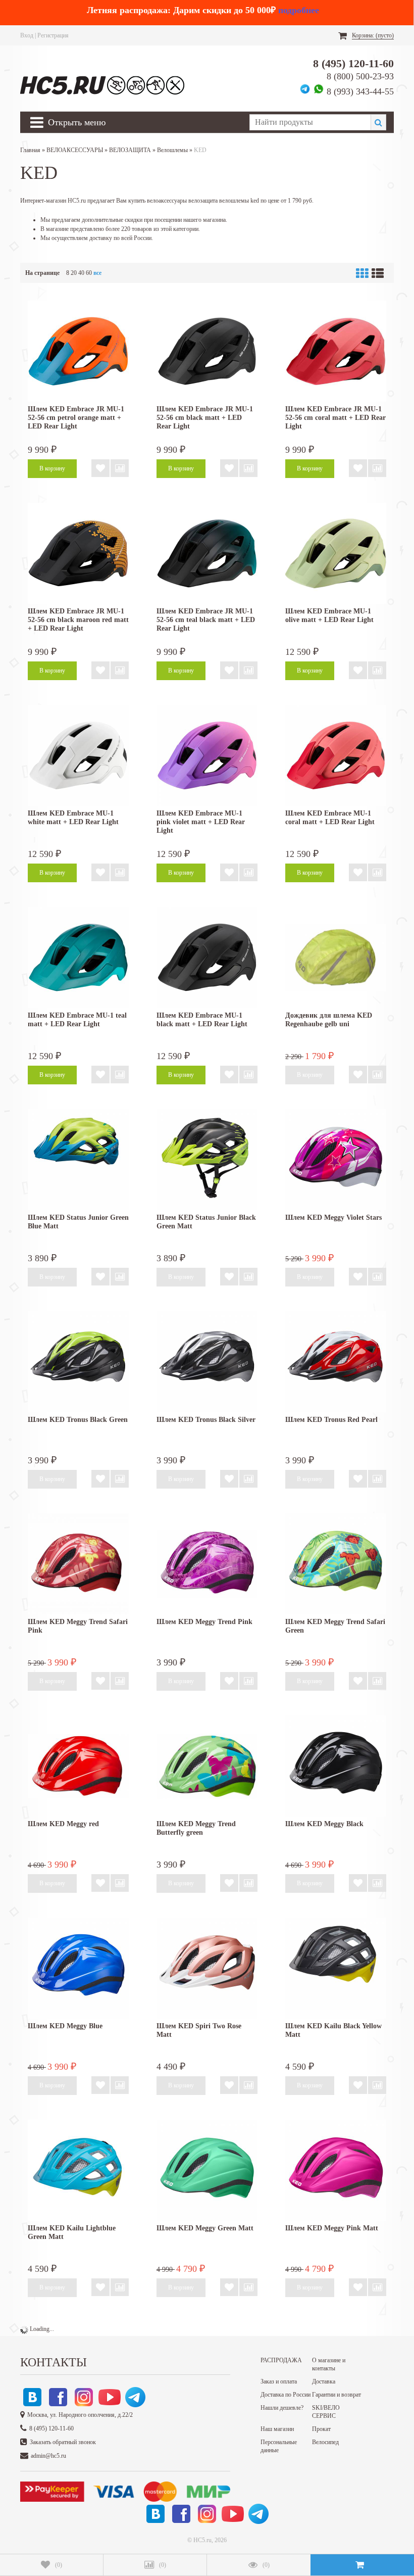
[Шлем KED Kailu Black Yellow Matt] (336, 1968)
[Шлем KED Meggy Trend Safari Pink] (78, 1564)
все (97, 273)
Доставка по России (286, 2395)
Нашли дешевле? (282, 2408)
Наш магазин (277, 2429)
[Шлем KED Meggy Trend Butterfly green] (207, 1766)
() (59, 2565)
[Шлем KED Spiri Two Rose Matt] (207, 1968)
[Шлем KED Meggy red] (78, 1766)
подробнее (299, 10)
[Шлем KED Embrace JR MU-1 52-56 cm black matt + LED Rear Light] (207, 351)
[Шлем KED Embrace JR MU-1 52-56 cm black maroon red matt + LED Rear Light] (78, 553)
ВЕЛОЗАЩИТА (130, 150)
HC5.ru (202, 2540)
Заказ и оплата (279, 2381)
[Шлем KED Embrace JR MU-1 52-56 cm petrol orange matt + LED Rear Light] (78, 351)
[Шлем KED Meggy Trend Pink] (207, 1564)
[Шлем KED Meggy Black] (336, 1766)
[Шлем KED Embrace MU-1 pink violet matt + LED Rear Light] (207, 755)
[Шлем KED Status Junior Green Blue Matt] (78, 1160)
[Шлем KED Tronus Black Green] (78, 1362)
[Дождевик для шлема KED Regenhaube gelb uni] (336, 958)
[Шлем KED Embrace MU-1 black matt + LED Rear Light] (207, 958)
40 (81, 273)
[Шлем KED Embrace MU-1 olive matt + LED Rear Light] (336, 553)
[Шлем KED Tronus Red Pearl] (336, 1362)
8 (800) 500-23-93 (360, 76)
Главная (30, 150)
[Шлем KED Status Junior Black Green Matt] (207, 1160)
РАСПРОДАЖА (281, 2360)
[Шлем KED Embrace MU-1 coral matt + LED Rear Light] (336, 755)
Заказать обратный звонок (63, 2442)
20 (74, 273)
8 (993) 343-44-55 (360, 91)
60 (89, 273)
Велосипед (325, 2442)
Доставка (324, 2381)
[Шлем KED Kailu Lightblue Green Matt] (78, 2170)
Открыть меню (77, 122)
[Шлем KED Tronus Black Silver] (207, 1362)
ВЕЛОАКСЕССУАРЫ (75, 150)
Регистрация (53, 35)
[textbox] (310, 122)
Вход (27, 35)
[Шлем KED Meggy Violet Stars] (336, 1160)
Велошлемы (172, 150)
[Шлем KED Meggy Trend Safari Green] (336, 1564)
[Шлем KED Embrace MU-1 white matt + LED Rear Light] (78, 755)
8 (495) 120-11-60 (353, 63)
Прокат (321, 2429)
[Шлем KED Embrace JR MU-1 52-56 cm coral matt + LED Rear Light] (336, 351)
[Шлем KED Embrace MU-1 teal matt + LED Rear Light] (78, 958)
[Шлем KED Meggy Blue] (78, 1968)
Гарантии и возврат (337, 2395)
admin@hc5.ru (48, 2456)
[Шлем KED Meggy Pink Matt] (336, 2170)
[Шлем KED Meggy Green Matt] (207, 2170)
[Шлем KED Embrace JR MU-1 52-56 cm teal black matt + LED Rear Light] (207, 553)
